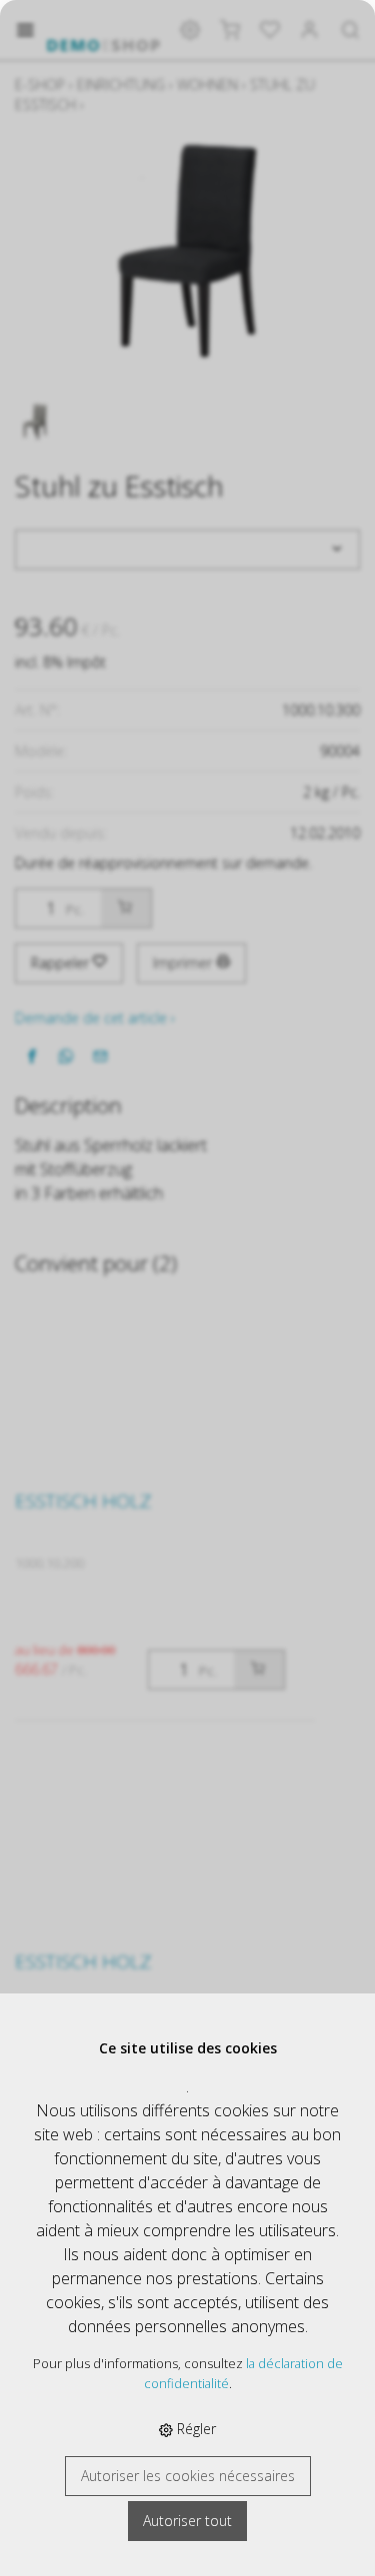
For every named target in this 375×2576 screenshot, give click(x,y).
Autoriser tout (187, 2521)
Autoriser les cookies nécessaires (188, 2476)
